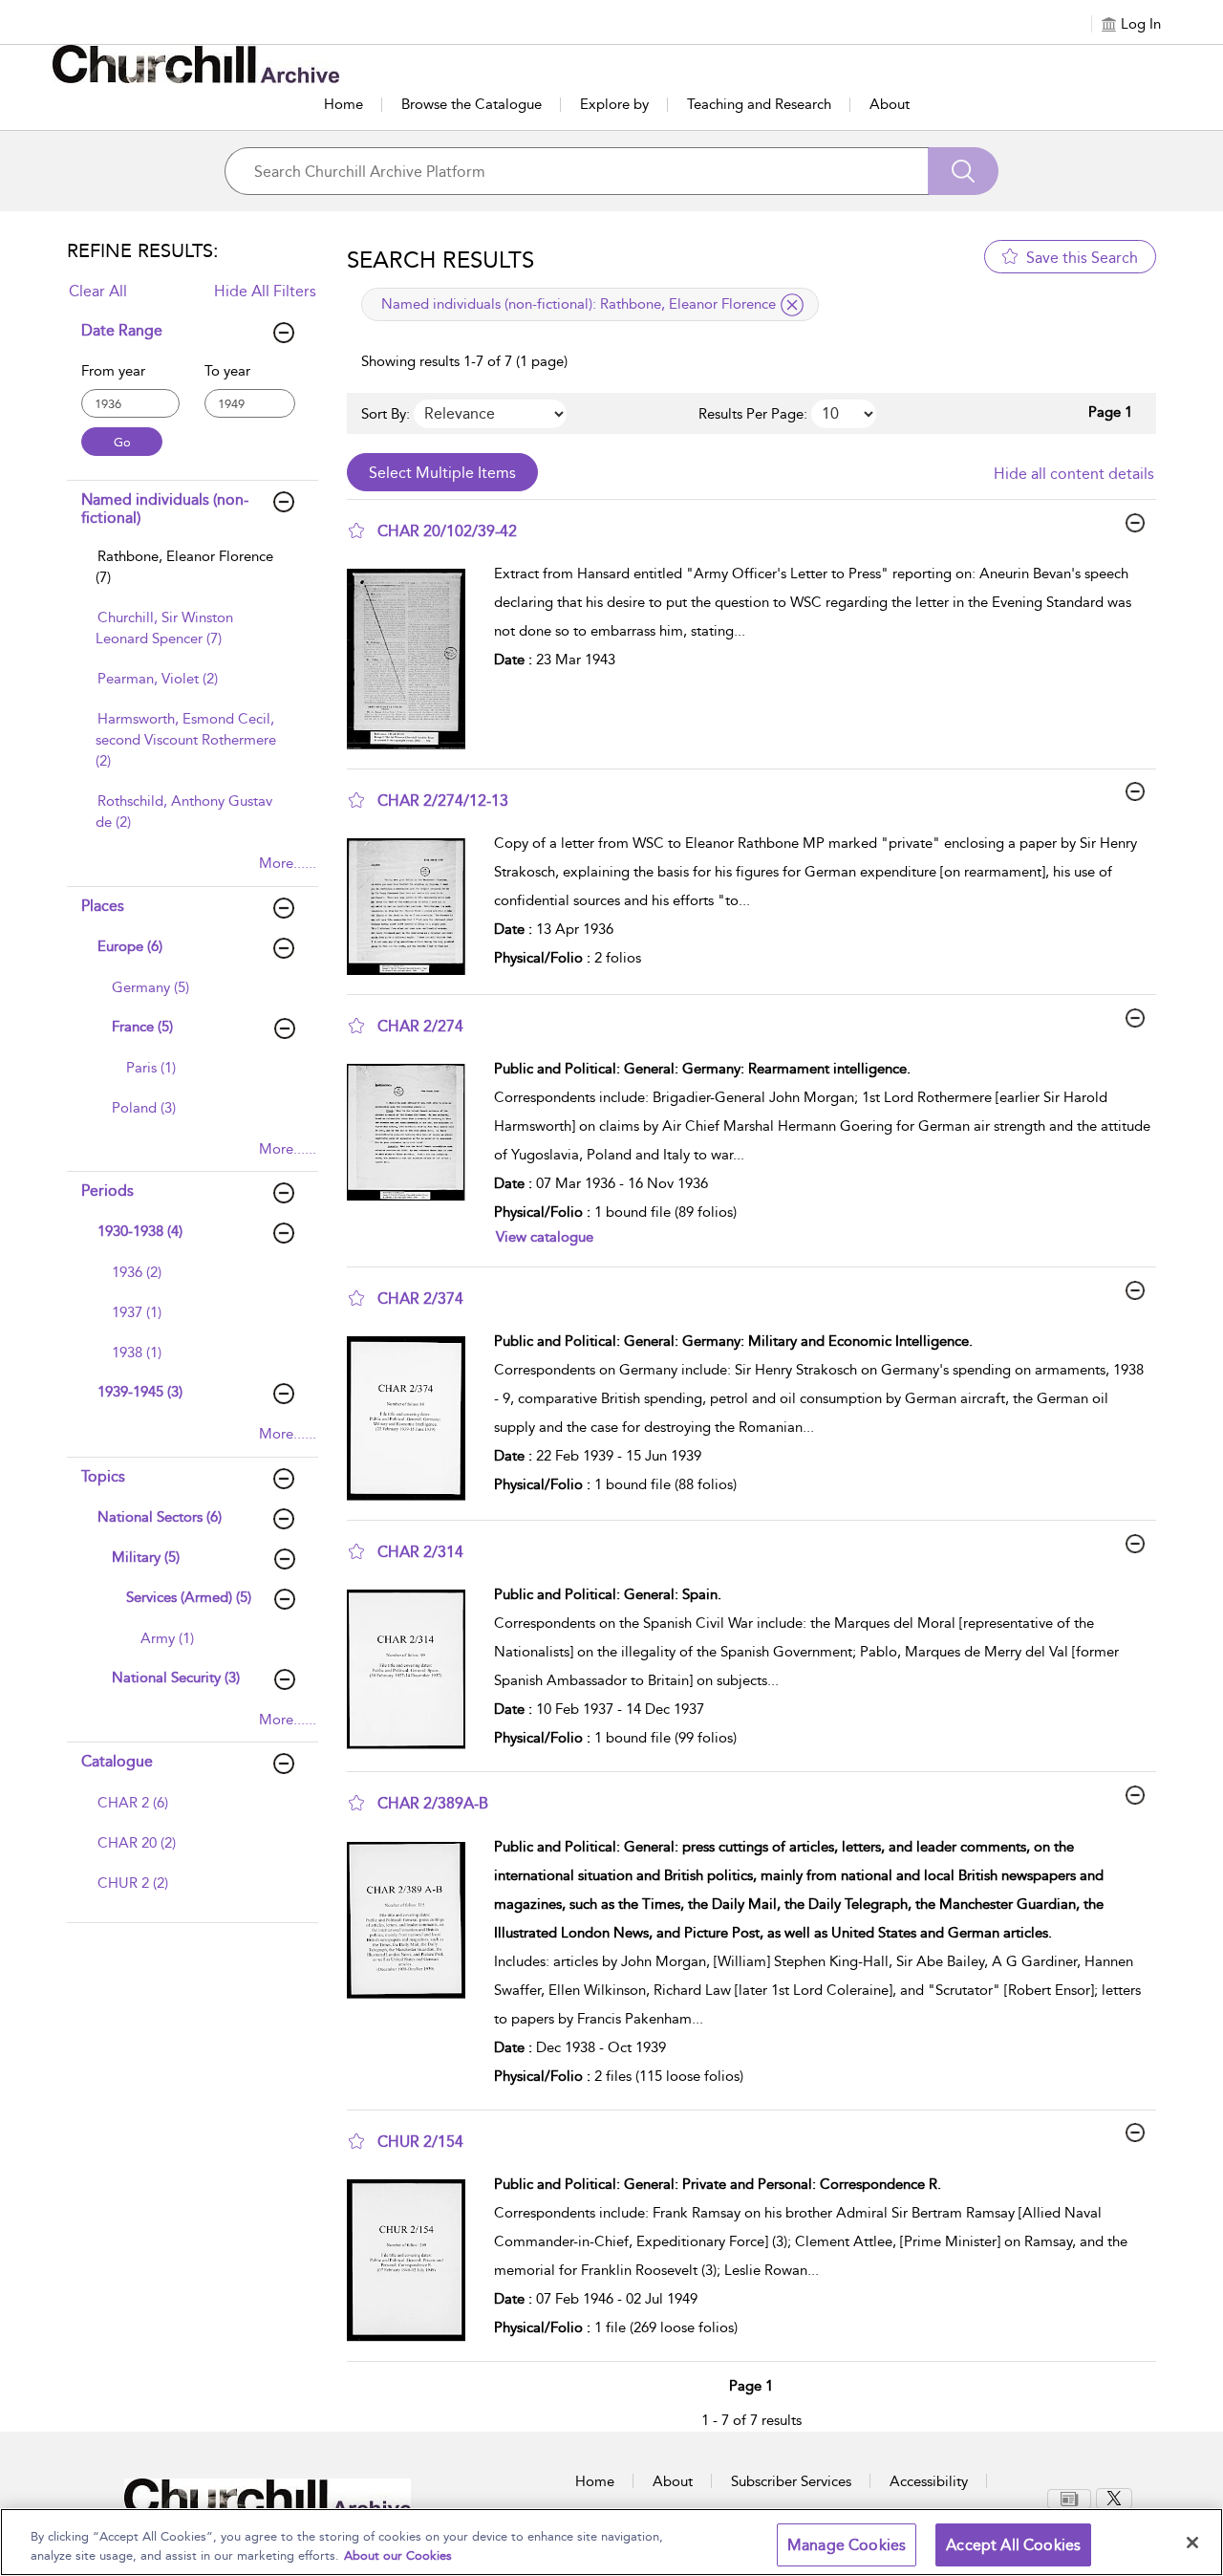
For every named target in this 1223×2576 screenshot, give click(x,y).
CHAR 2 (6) (133, 1803)
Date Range (122, 330)
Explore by (614, 104)
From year (113, 371)
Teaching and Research (759, 104)
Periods (107, 1191)
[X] (1114, 2499)
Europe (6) (130, 946)
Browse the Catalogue (472, 104)
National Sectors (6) (160, 1517)
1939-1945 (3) (140, 1392)
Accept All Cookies (1013, 2545)
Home (343, 104)
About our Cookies (398, 2555)
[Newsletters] (1069, 2499)
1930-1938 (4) (140, 1231)
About (890, 104)
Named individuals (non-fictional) (165, 509)
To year (227, 371)
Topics (103, 1476)
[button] (356, 530)
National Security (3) (176, 1678)
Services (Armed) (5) (189, 1597)
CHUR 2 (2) (133, 1883)
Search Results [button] (440, 260)
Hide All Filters (265, 291)
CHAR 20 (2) (137, 1843)
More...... (288, 863)
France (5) (142, 1027)
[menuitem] (190, 576)
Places (103, 906)
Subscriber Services (791, 2481)
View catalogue (545, 1237)
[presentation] (413, 659)
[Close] (1192, 2543)
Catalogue (117, 1761)
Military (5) (146, 1557)
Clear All (98, 291)
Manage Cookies (847, 2545)
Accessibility (929, 2481)
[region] (611, 2542)
